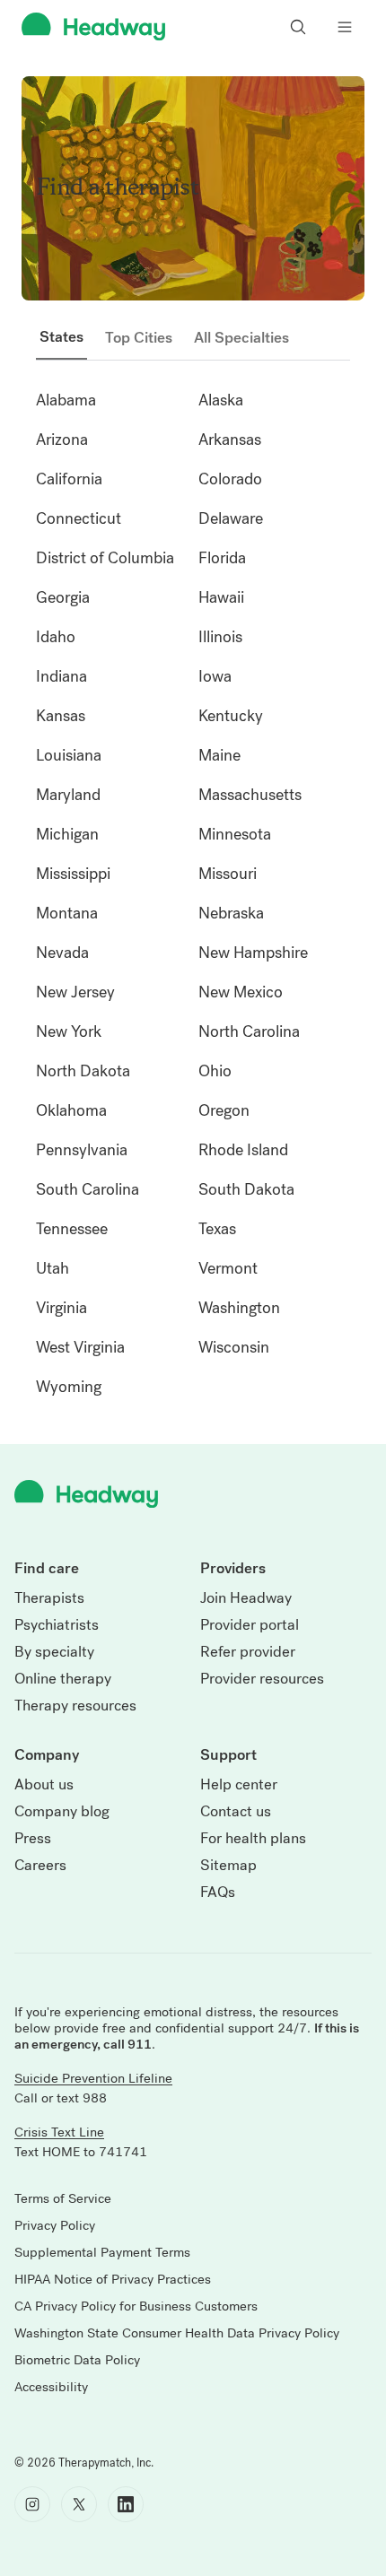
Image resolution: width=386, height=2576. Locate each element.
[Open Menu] (345, 27)
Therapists (49, 1598)
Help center (239, 1785)
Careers (40, 1866)
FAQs (218, 1893)
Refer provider (248, 1652)
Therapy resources (75, 1706)
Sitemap (228, 1866)
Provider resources (262, 1679)
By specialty (54, 1652)
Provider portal (250, 1625)
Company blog (62, 1812)
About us (44, 1785)
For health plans (253, 1839)
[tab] (61, 337)
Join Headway (246, 1598)
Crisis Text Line (59, 2132)
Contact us (236, 1812)
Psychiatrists (57, 1625)
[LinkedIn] (126, 2504)
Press (33, 1839)
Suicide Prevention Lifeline (93, 2078)
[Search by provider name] (298, 27)
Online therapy (63, 1679)
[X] (79, 2504)
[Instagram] (32, 2504)
